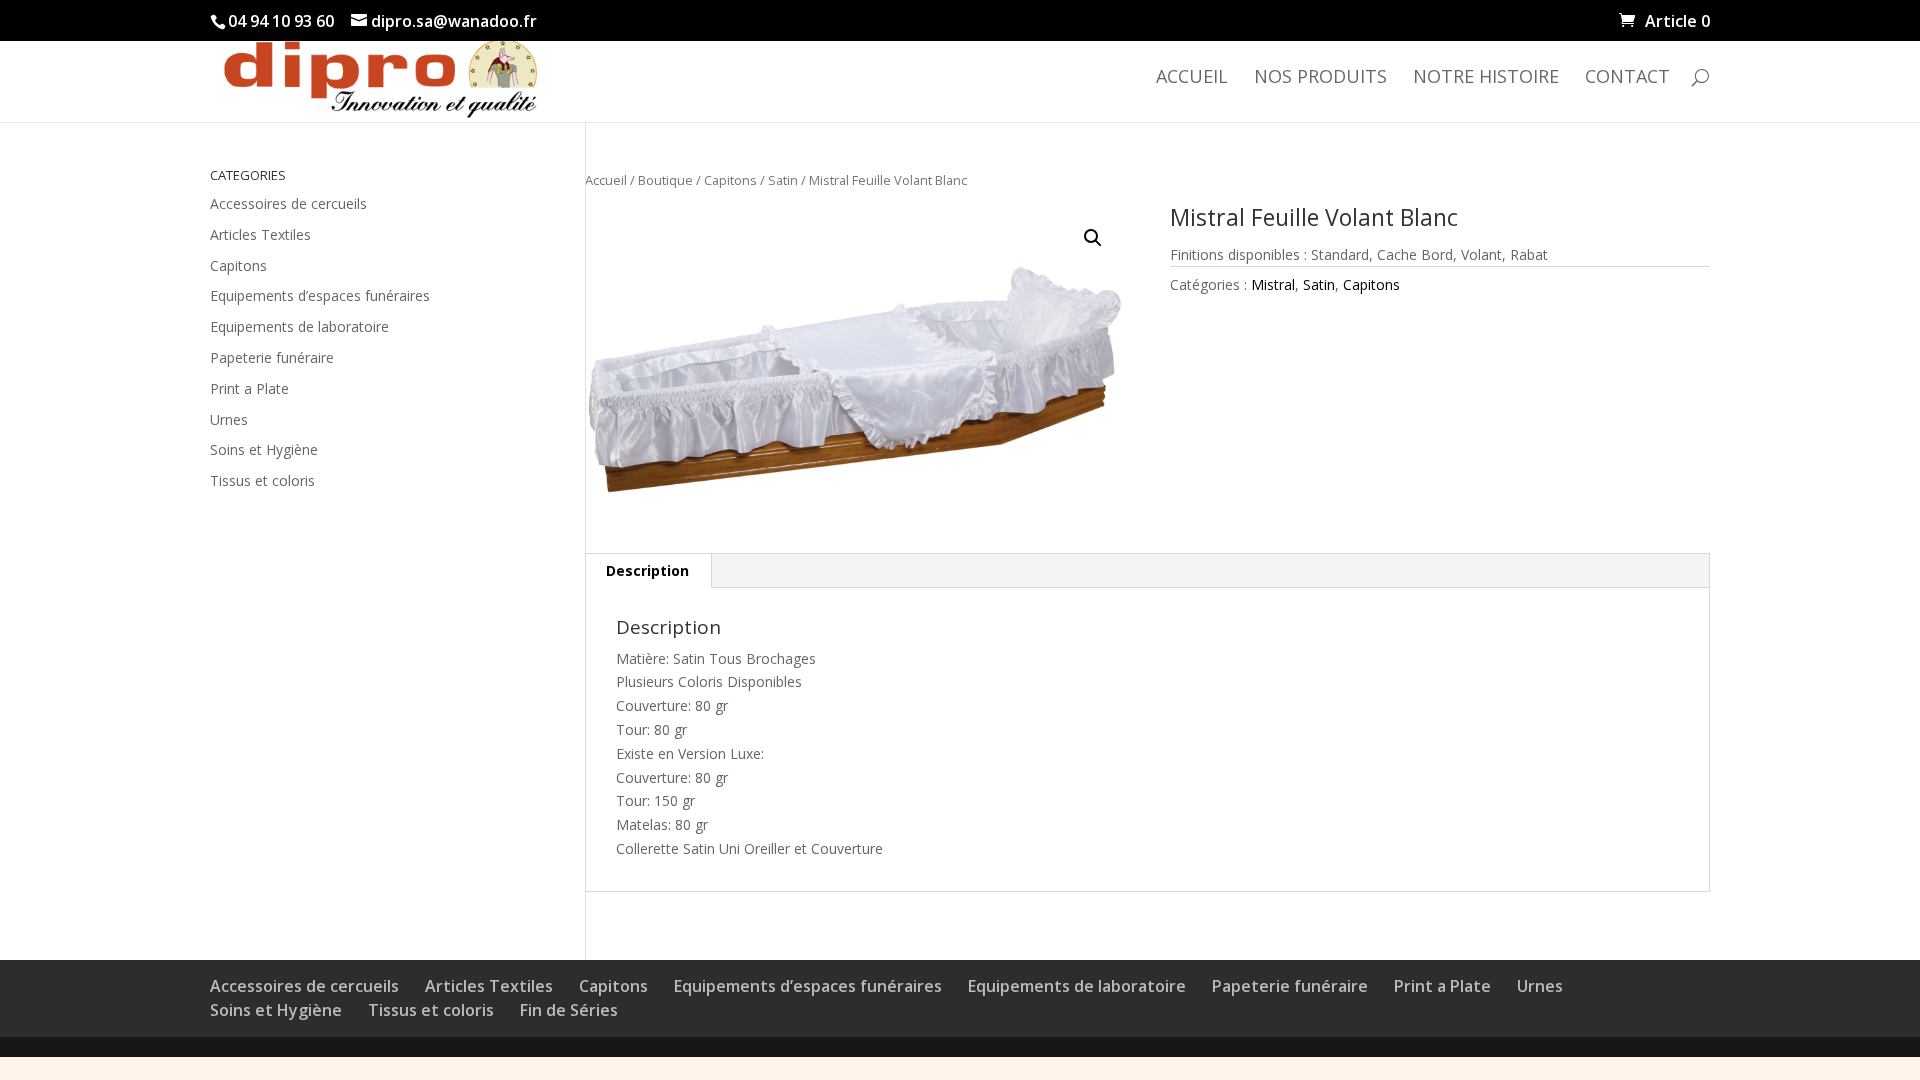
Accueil (1192, 78)
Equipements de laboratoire (299, 326)
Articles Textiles (260, 234)
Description (647, 570)
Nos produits (1320, 78)
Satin (783, 180)
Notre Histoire (1486, 78)
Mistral (1273, 284)
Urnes (229, 419)
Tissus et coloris (262, 480)
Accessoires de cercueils (288, 203)
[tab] (648, 571)
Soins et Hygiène (264, 449)
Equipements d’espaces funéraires (320, 295)
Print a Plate (249, 388)
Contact (1627, 78)
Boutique (665, 180)
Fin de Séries (569, 1010)
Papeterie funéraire (272, 357)
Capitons (730, 180)
